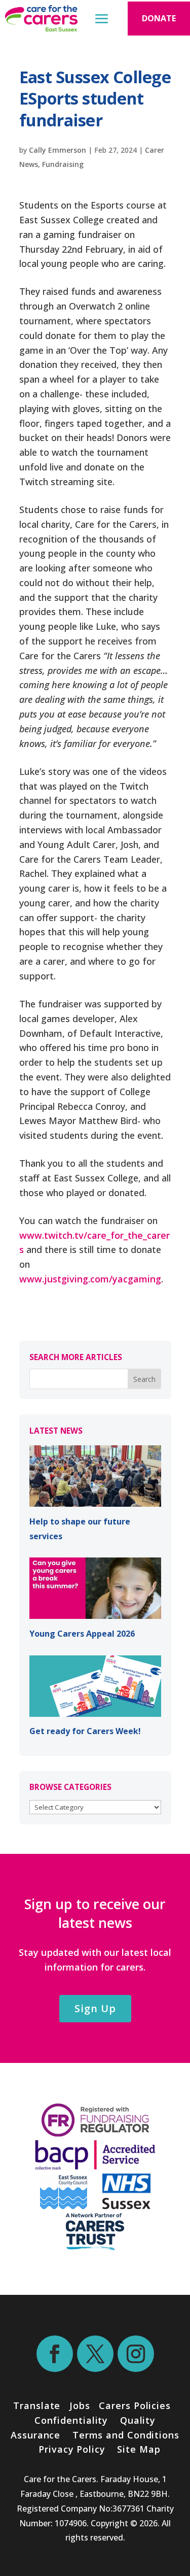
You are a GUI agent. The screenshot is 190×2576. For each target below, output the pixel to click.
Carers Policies (135, 2405)
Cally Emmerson (58, 150)
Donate (159, 18)
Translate (37, 2405)
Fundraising (63, 164)
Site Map (139, 2449)
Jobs (80, 2405)
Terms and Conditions (126, 2435)
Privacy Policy (70, 2449)
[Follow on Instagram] (136, 2354)
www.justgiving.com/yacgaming (90, 1279)
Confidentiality (71, 2420)
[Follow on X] (95, 2354)
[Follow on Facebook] (55, 2354)
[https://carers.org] (95, 2247)
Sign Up (95, 2008)
